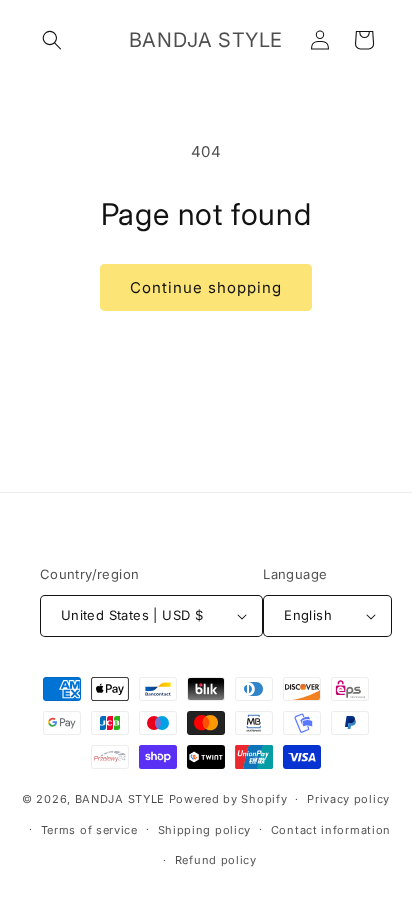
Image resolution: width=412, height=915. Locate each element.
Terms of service (89, 830)
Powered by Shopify (228, 799)
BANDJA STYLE (120, 799)
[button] (52, 40)
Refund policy (216, 860)
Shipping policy (205, 830)
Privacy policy (348, 799)
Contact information (331, 830)
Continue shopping (206, 287)
